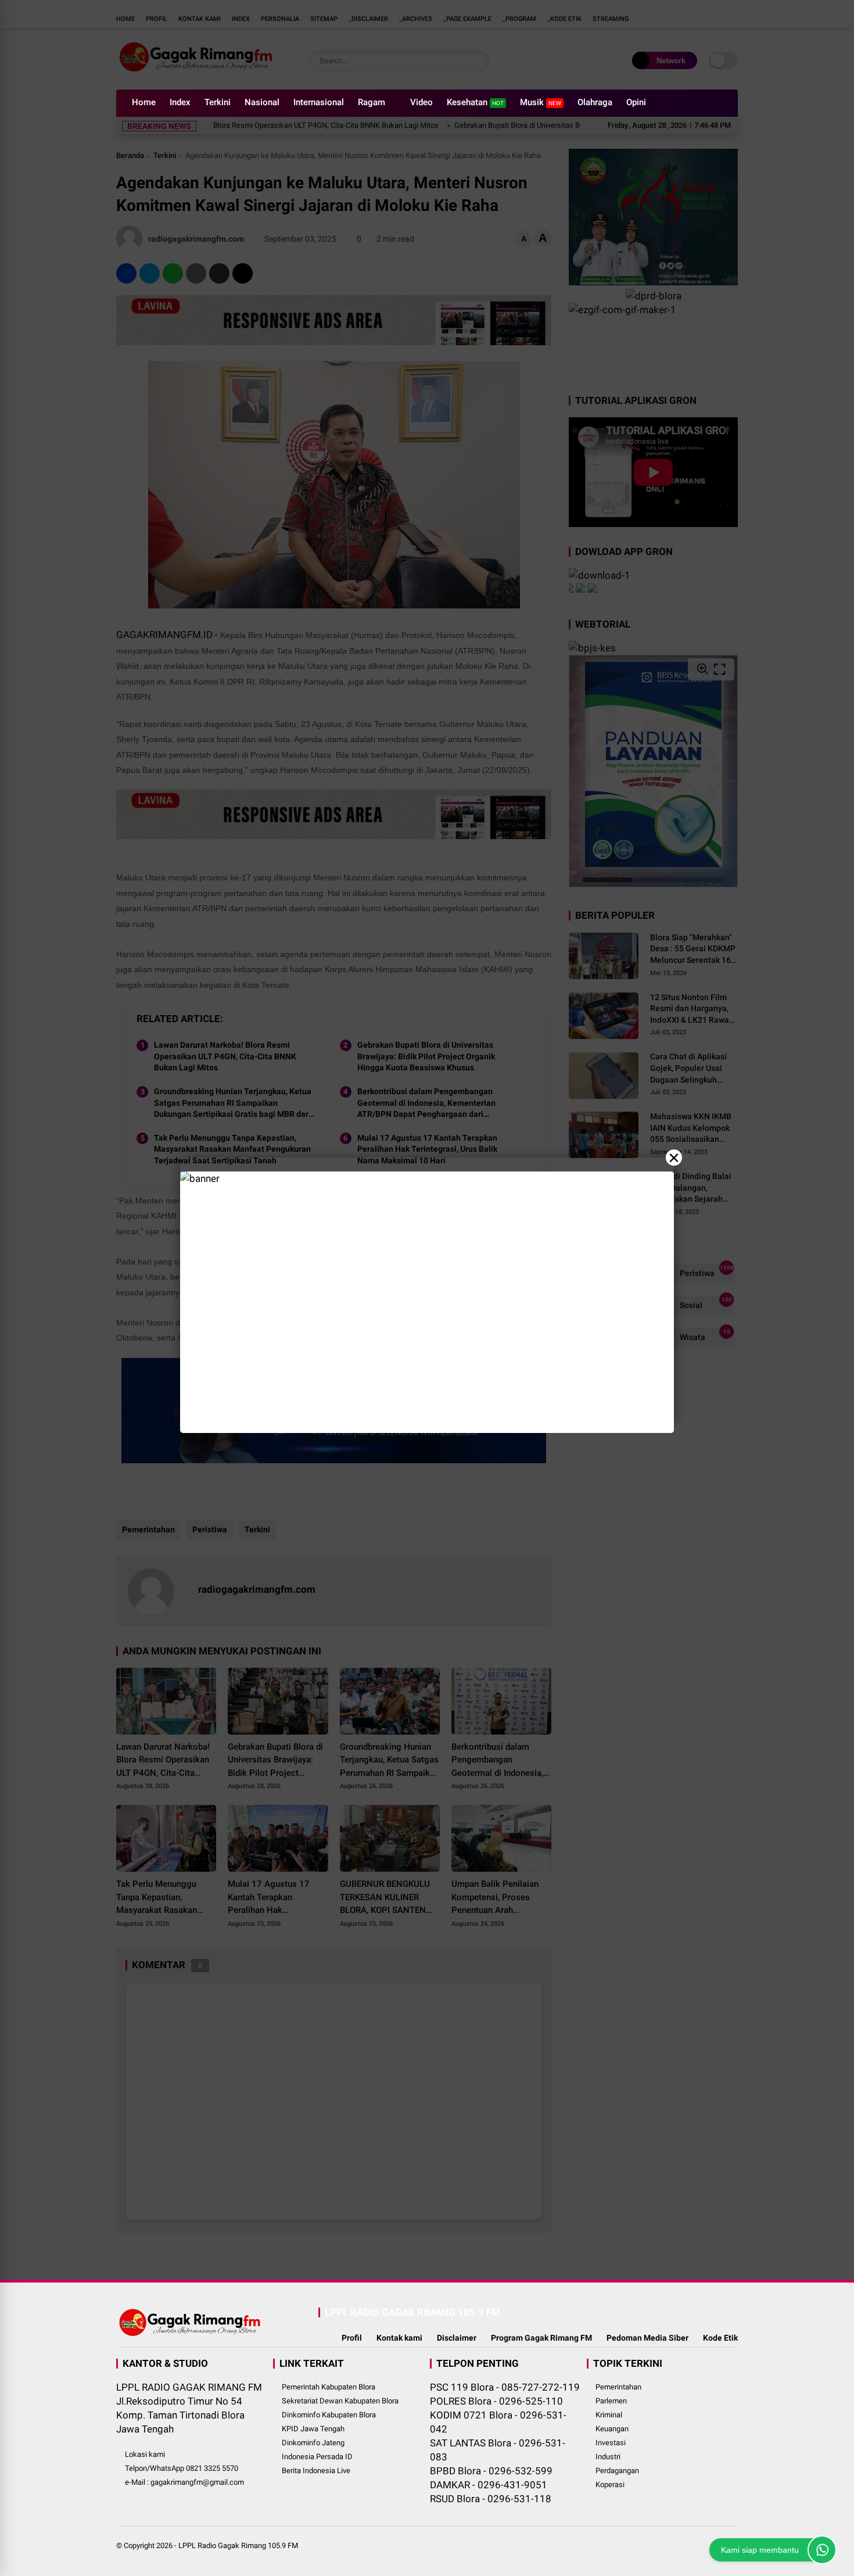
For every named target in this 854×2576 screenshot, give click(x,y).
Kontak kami (399, 2338)
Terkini (218, 102)
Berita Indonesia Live (316, 2471)
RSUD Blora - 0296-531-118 (491, 2499)
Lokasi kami (145, 2454)
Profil (352, 2338)
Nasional (262, 102)
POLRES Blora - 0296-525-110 (496, 2401)
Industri (608, 2457)
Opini (636, 102)
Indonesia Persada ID (317, 2457)
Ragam (372, 102)
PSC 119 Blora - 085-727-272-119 (505, 2387)
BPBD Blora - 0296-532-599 (491, 2471)
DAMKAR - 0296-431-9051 (489, 2485)
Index (180, 102)
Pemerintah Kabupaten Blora (329, 2387)
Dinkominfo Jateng (313, 2443)
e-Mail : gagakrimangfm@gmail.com (184, 2482)
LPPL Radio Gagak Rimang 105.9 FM (238, 2545)
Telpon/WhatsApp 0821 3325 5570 (182, 2468)
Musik (541, 102)
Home (144, 102)
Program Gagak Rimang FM (541, 2338)
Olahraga (595, 102)
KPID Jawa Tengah (313, 2429)
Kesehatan (475, 102)
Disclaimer (457, 2338)
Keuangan (612, 2429)
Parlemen (611, 2401)
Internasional (319, 102)
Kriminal (609, 2415)
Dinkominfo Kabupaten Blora (329, 2415)
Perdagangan (617, 2471)
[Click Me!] (822, 2550)
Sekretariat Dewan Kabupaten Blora (340, 2401)
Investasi (611, 2443)
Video (421, 102)
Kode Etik (720, 2338)
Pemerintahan (618, 2387)
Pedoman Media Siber (647, 2338)
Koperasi (610, 2484)
